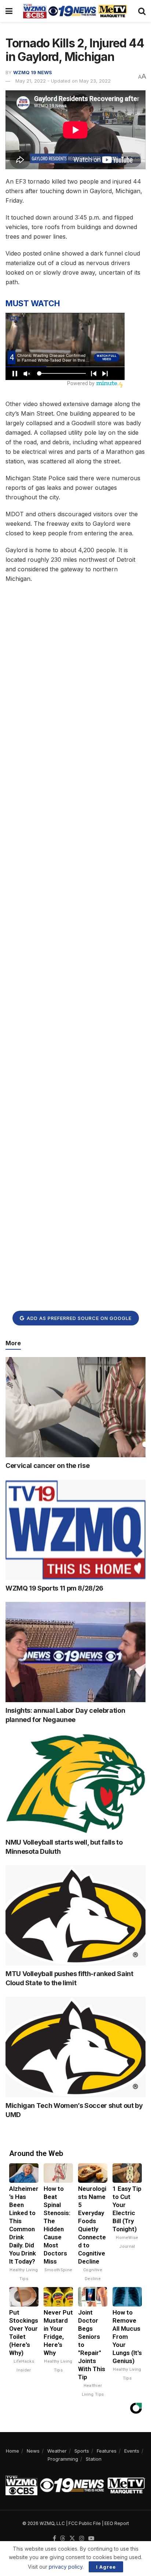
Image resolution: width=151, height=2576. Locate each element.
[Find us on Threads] (63, 2539)
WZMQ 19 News (33, 72)
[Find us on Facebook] (54, 2539)
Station (94, 2459)
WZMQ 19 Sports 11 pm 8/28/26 (54, 1588)
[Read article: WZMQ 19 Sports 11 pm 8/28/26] (75, 1530)
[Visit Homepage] (75, 11)
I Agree (106, 2567)
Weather (57, 2451)
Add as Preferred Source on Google (78, 1318)
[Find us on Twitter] (72, 2539)
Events (132, 2451)
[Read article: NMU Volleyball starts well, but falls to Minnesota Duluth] (75, 1783)
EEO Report (117, 2523)
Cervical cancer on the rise (47, 1466)
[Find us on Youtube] (91, 2539)
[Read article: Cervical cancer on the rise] (75, 1407)
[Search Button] (142, 11)
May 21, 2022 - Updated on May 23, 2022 (63, 81)
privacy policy (66, 2567)
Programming (63, 2459)
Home (12, 2451)
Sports (82, 2451)
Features (107, 2451)
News (33, 2451)
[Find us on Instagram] (82, 2539)
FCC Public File (85, 2523)
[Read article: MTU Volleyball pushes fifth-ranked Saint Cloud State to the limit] (75, 1915)
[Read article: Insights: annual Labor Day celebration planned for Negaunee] (75, 1652)
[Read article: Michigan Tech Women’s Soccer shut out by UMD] (75, 2047)
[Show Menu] (9, 11)
